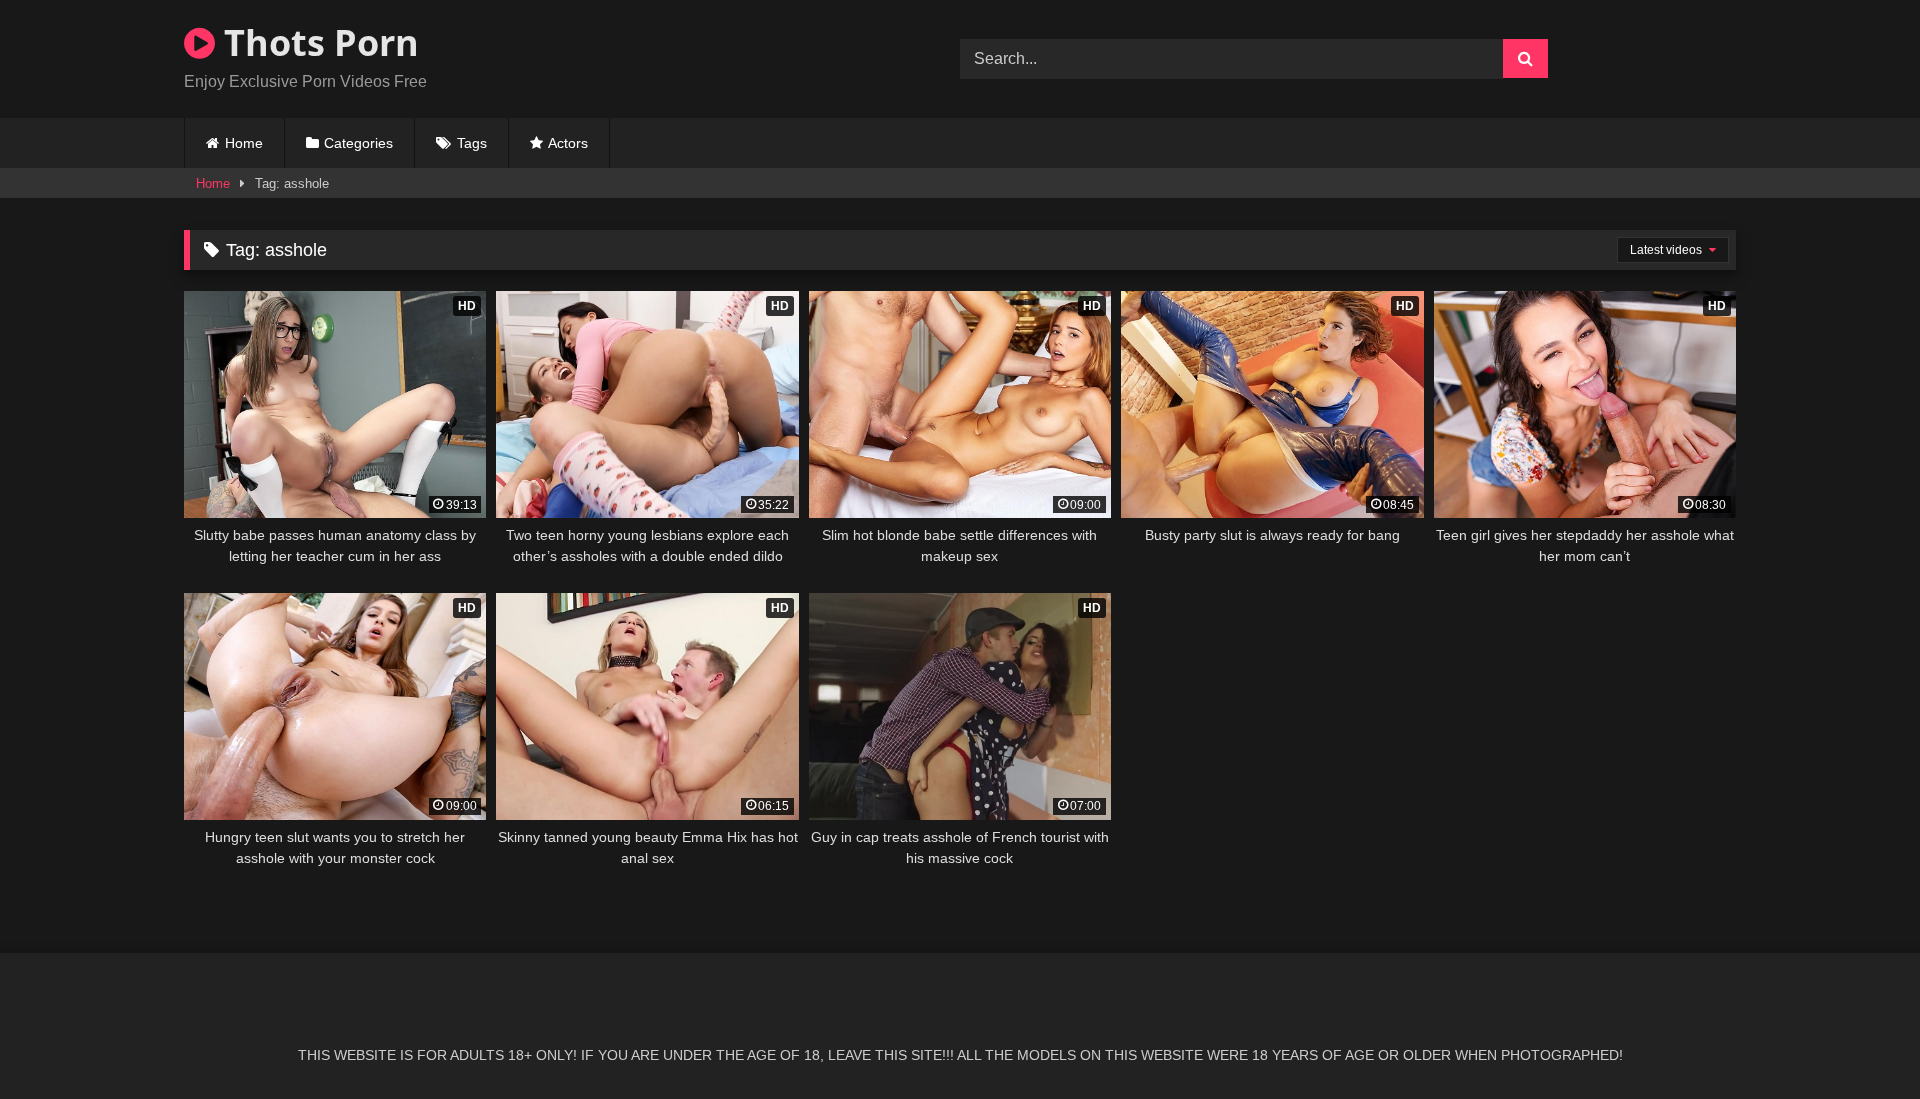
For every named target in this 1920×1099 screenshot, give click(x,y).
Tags (472, 143)
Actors (568, 143)
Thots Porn (317, 42)
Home (244, 143)
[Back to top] (1858, 1039)
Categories (358, 143)
